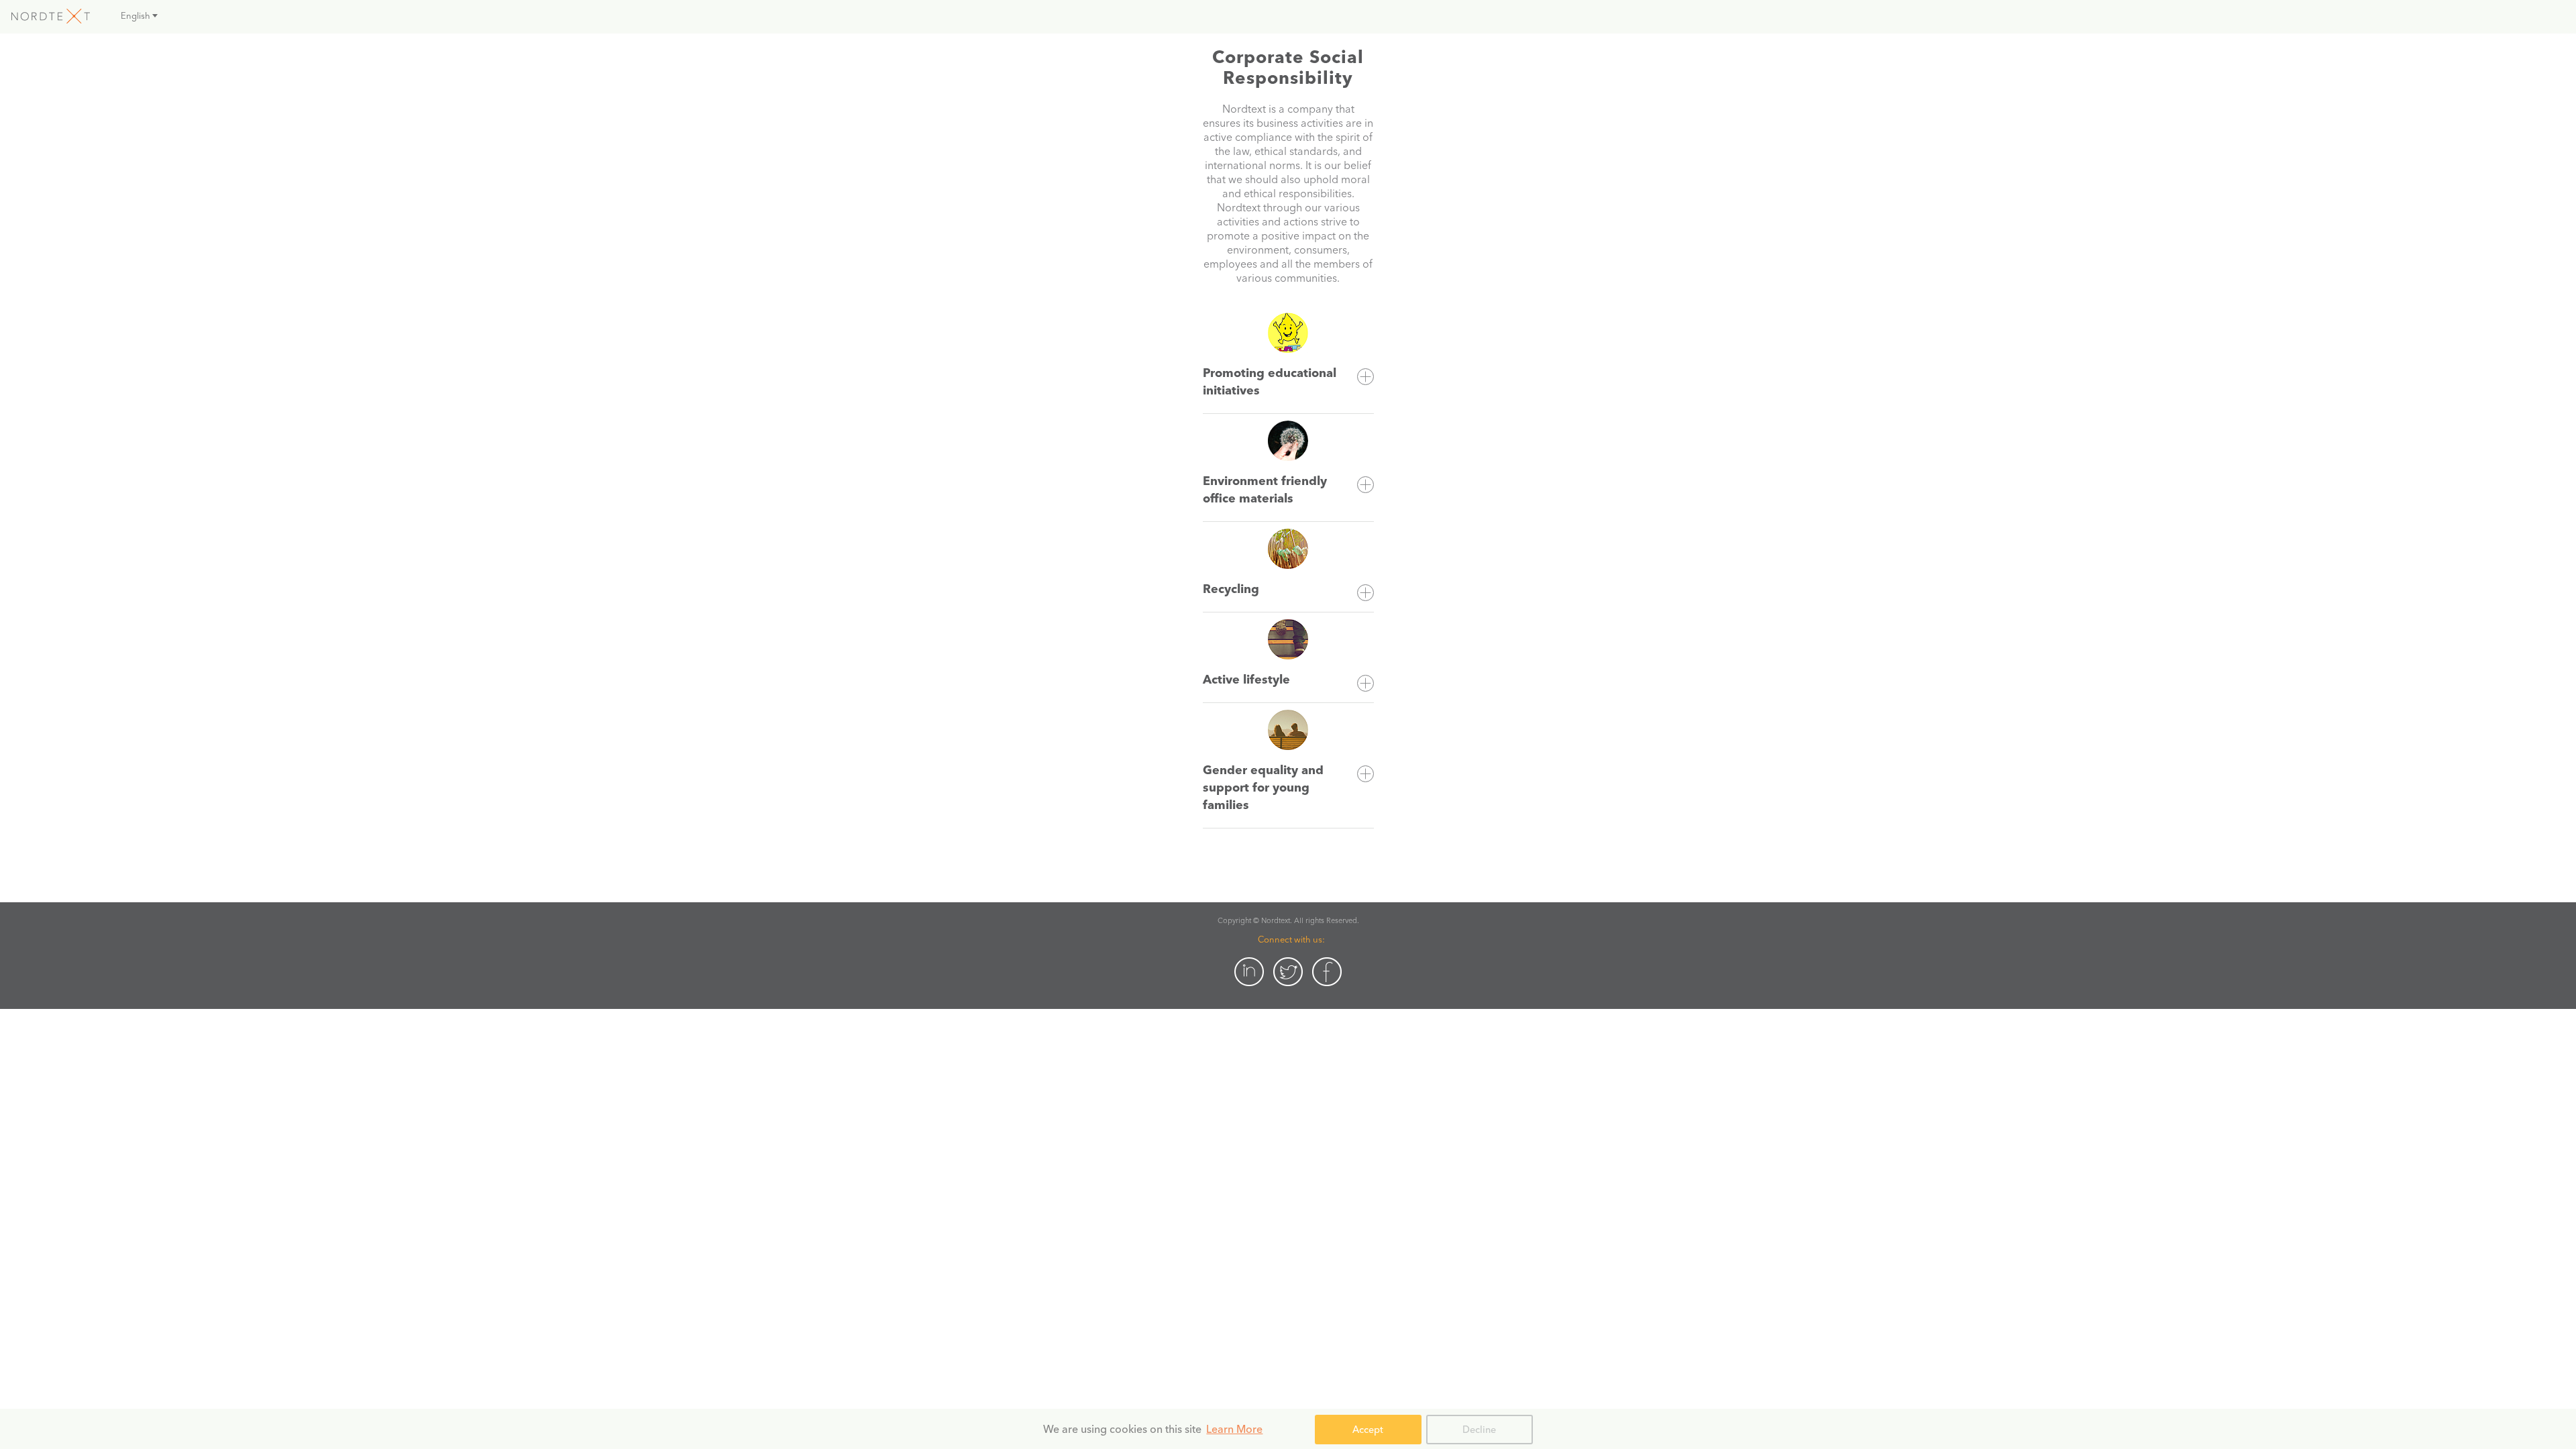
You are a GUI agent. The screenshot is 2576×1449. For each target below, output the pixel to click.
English (136, 15)
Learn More (1234, 1429)
